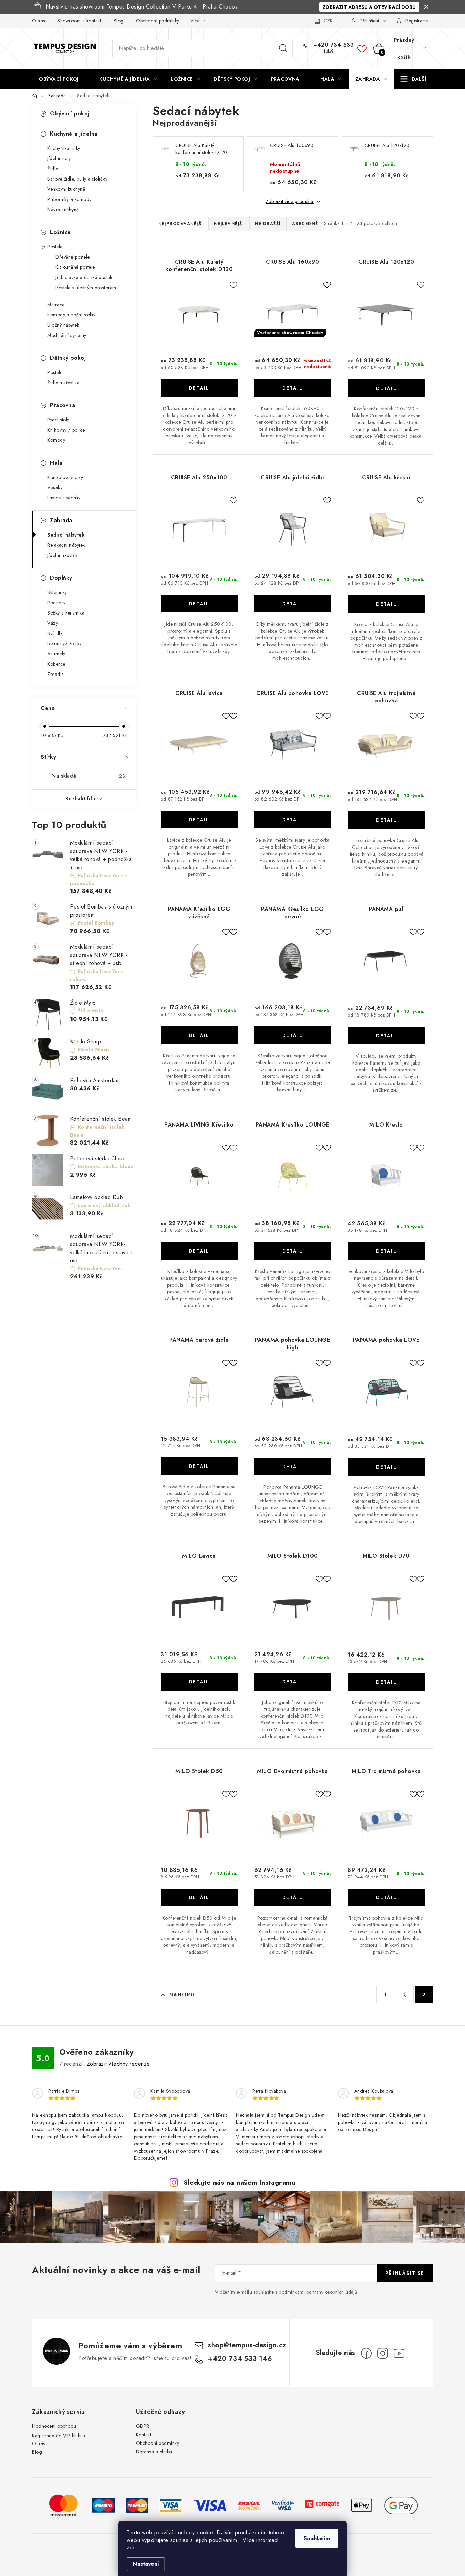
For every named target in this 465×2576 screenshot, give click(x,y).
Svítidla (55, 633)
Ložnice (61, 232)
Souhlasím (317, 2538)
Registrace (416, 21)
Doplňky (61, 578)
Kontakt (144, 2435)
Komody (56, 440)
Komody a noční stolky (71, 315)
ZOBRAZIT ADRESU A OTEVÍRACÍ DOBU (369, 7)
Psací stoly (58, 420)
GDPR (143, 2426)
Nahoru (182, 1995)
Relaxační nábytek (66, 545)
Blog (119, 21)
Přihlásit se (405, 2273)
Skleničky (57, 592)
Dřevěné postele (73, 257)
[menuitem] (62, 79)
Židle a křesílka (63, 383)
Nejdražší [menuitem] (268, 224)
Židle (53, 169)
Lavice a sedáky (64, 498)
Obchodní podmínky (158, 21)
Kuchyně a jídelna (74, 134)
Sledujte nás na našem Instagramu (239, 2182)
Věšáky (55, 487)
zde (131, 2548)
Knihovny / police (66, 430)
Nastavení (146, 2564)
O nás (38, 21)
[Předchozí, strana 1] (405, 1995)
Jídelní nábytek (62, 555)
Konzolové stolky (65, 477)
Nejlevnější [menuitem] (229, 224)
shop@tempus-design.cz (247, 2345)
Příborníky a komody (69, 199)
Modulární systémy (67, 335)
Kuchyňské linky (64, 148)
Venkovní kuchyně (66, 189)
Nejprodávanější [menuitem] (181, 224)
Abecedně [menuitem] (305, 224)
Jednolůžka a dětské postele (85, 277)
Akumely (56, 654)
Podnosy (57, 603)
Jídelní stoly (59, 158)
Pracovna (62, 405)
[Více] (413, 79)
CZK (328, 21)
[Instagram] (383, 2353)
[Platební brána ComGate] (322, 2505)
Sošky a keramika (66, 613)
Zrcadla (56, 674)
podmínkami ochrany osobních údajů (318, 2292)
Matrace (56, 305)
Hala (56, 463)
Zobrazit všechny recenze (118, 2064)
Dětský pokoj (68, 358)
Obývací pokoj (70, 114)
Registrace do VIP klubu (58, 2436)
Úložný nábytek (63, 325)
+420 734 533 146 (333, 48)
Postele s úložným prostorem (86, 288)
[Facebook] (366, 2353)
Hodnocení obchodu (54, 2426)
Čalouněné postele (75, 267)
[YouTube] (399, 2353)
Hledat (283, 48)
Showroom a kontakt (79, 21)
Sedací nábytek (66, 535)
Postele (55, 247)
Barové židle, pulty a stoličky (77, 179)
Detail (199, 388)
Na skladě (88, 776)
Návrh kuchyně (63, 210)
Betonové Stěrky (65, 643)
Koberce (56, 664)
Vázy (53, 623)
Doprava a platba (154, 2452)
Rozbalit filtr (81, 798)
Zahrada (61, 520)
